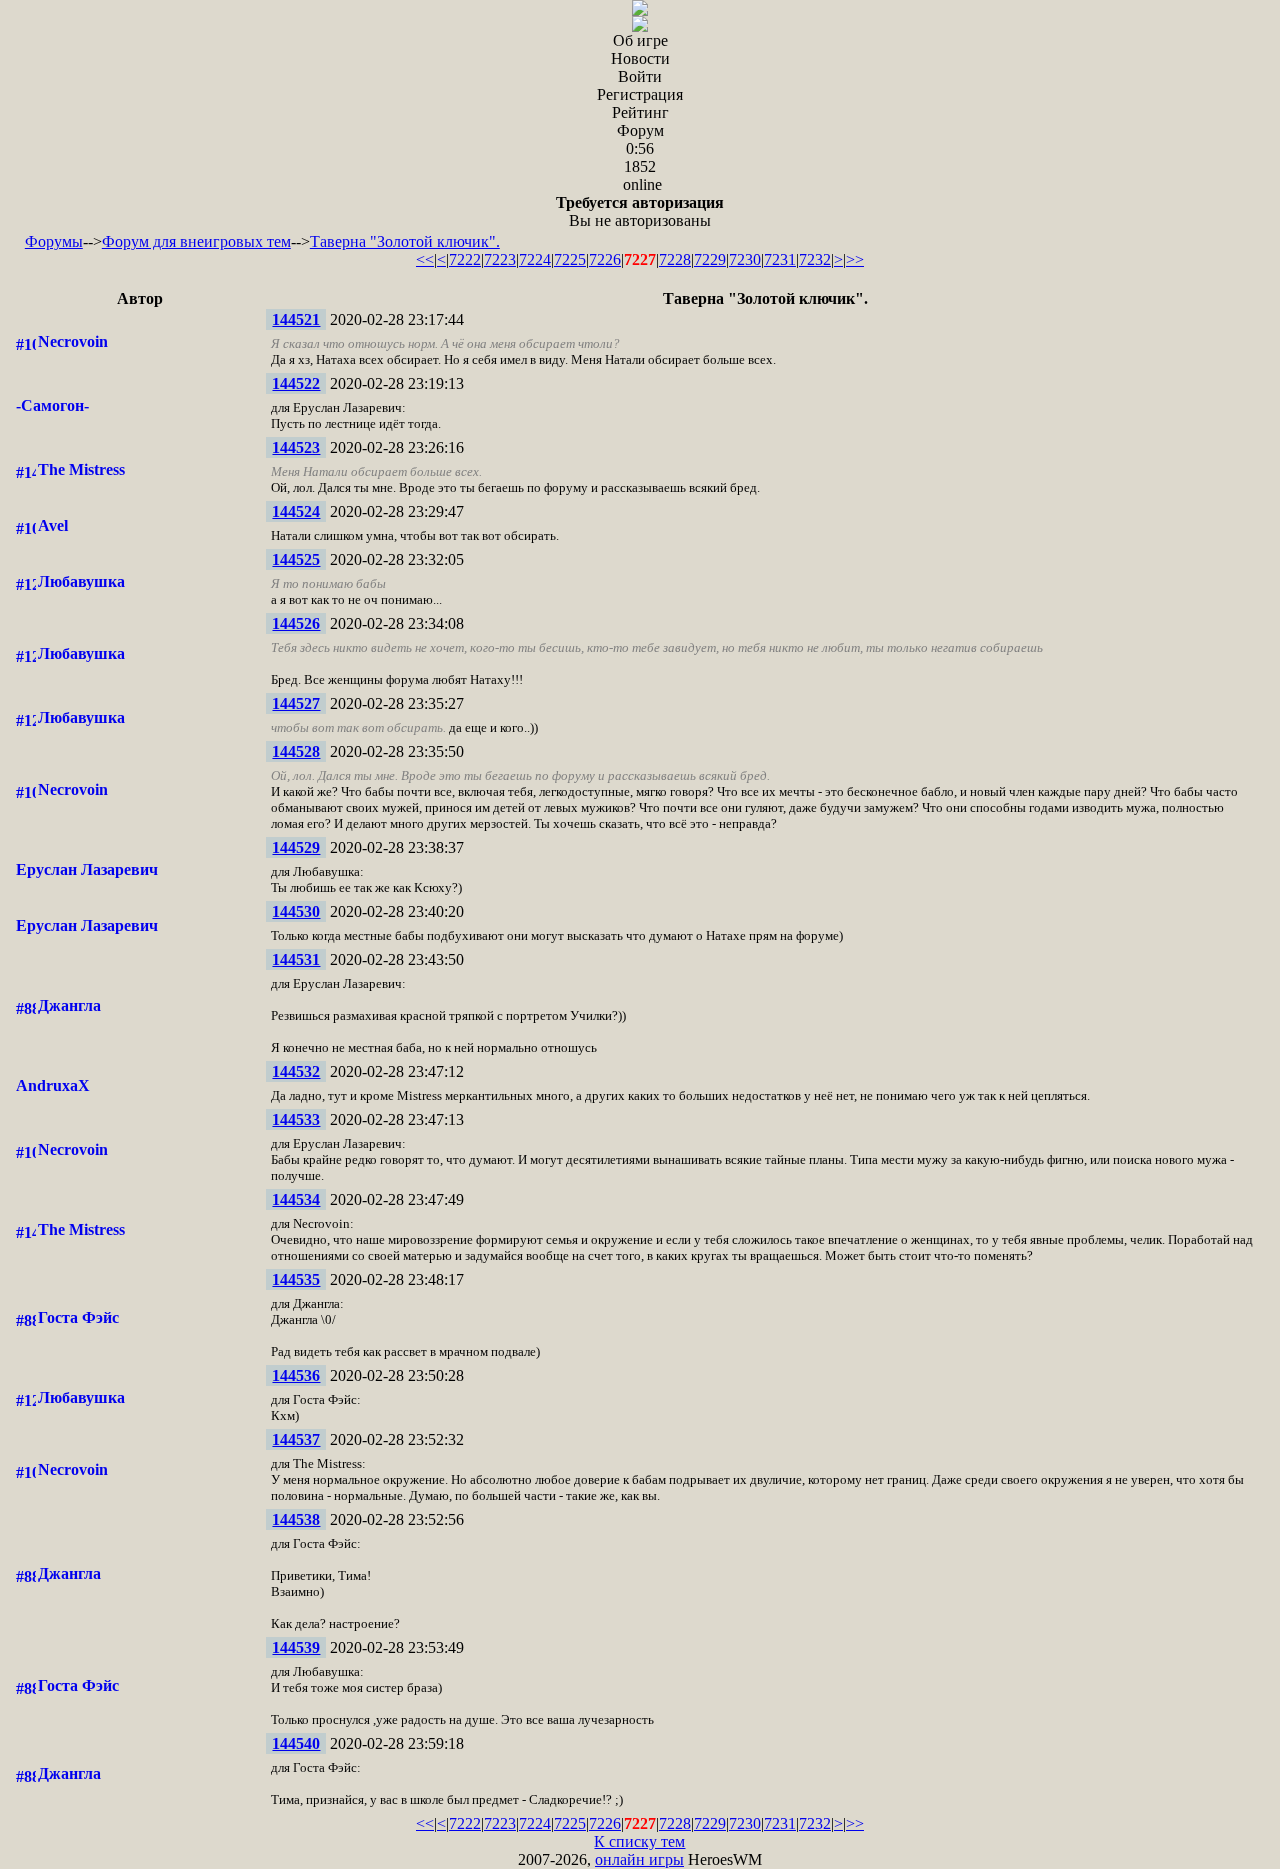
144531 (296, 959)
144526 (296, 623)
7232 (815, 259)
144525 (296, 559)
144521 (296, 319)
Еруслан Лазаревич (87, 869)
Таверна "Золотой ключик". (405, 241)
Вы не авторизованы (640, 211)
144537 (296, 1439)
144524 (296, 511)
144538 (296, 1519)
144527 (296, 703)
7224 (535, 259)
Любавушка (81, 581)
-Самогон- (52, 405)
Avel (53, 525)
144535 (296, 1279)
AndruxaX (53, 1085)
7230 (745, 259)
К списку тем (639, 1841)
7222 (465, 259)
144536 (296, 1375)
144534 (296, 1199)
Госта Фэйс (78, 1317)
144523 (296, 447)
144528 (296, 751)
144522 (296, 383)
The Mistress (81, 469)
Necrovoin (73, 341)
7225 (570, 259)
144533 (296, 1119)
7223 (500, 259)
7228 (675, 259)
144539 (296, 1647)
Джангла (69, 1005)
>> (855, 259)
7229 (710, 259)
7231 (780, 259)
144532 (296, 1071)
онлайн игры (639, 1859)
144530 (296, 911)
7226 (605, 259)
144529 (296, 847)
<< (425, 259)
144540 (296, 1743)
